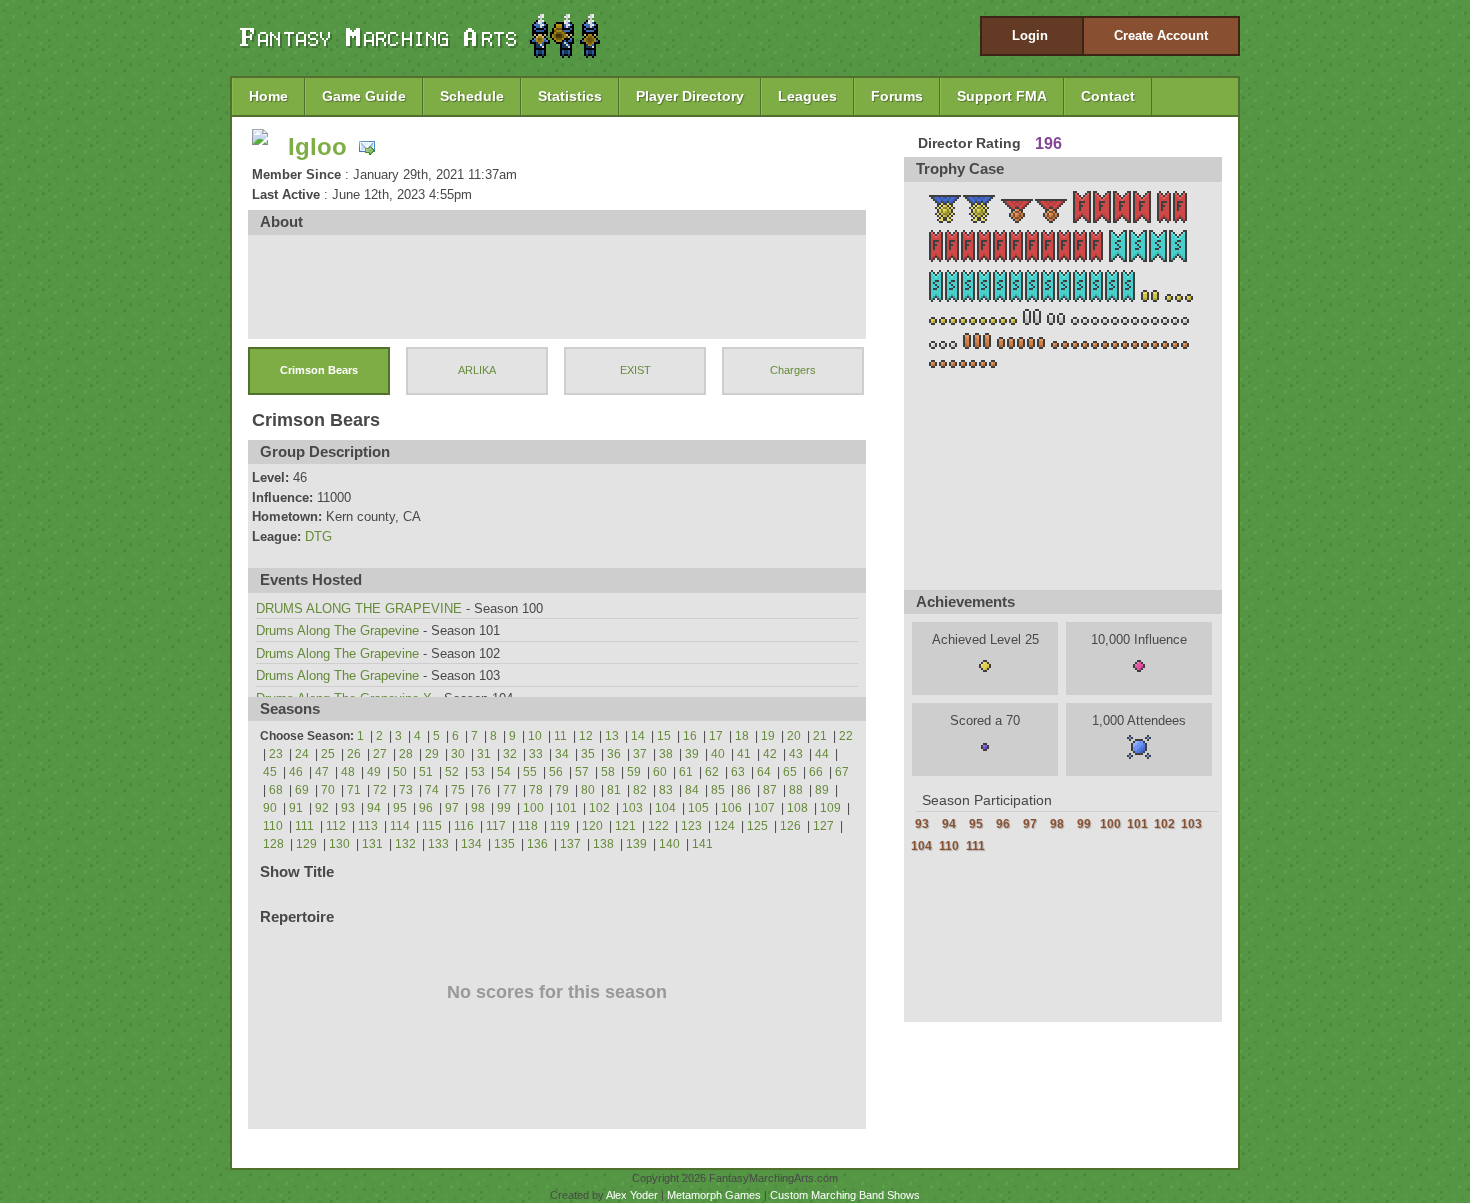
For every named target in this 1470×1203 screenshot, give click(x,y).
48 (348, 772)
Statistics (570, 96)
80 (588, 790)
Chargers (793, 370)
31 (484, 754)
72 (380, 790)
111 (304, 826)
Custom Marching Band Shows (845, 1195)
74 (432, 790)
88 (796, 790)
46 (296, 772)
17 (716, 736)
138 (603, 844)
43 (796, 754)
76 (484, 790)
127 (823, 826)
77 (510, 790)
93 (348, 808)
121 (625, 826)
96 (426, 808)
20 (794, 736)
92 (322, 808)
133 (438, 844)
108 (797, 808)
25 (328, 754)
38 (666, 754)
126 (790, 826)
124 (724, 826)
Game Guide (364, 96)
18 (742, 736)
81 (614, 790)
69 (302, 790)
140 (669, 844)
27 (380, 754)
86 (744, 790)
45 (270, 772)
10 (535, 736)
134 (471, 844)
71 (354, 790)
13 (612, 736)
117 (496, 826)
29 (432, 754)
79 (562, 790)
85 (718, 790)
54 (504, 772)
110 (273, 826)
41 (744, 754)
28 (406, 754)
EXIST (635, 370)
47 (322, 772)
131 (372, 844)
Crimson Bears (319, 370)
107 (764, 808)
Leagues (807, 96)
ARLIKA (477, 370)
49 (374, 772)
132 (405, 844)
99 (504, 808)
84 (692, 790)
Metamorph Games (714, 1195)
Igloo (317, 146)
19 (768, 736)
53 (478, 772)
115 (432, 826)
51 (426, 772)
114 (400, 826)
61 (686, 772)
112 (336, 826)
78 (536, 790)
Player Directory (690, 96)
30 (458, 754)
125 (757, 826)
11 (560, 736)
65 (790, 772)
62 (712, 772)
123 (691, 826)
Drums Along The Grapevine (337, 630)
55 (530, 772)
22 (846, 736)
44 (822, 754)
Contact (1108, 96)
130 (339, 844)
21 (820, 736)
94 (374, 808)
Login (1030, 35)
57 (582, 772)
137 (570, 844)
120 (592, 826)
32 (510, 754)
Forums (897, 96)
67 (842, 772)
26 (354, 754)
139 (636, 844)
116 (464, 826)
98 (478, 808)
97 (452, 808)
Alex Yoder (632, 1195)
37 (640, 754)
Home (268, 96)
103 (632, 808)
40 (718, 754)
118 (528, 826)
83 (666, 790)
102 (599, 808)
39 (692, 754)
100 (533, 808)
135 (504, 844)
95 (400, 808)
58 (608, 772)
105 (698, 808)
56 (556, 772)
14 (638, 736)
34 (562, 754)
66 (816, 772)
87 (770, 790)
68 (276, 790)
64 (764, 772)
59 (634, 772)
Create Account (1161, 35)
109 (830, 808)
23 (276, 754)
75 (458, 790)
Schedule (472, 96)
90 (270, 808)
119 (560, 826)
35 (588, 754)
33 (536, 754)
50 (400, 772)
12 (586, 736)
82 (640, 790)
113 (368, 826)
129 (306, 844)
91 (296, 808)
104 (665, 808)
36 (614, 754)
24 (302, 754)
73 (406, 790)
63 (738, 772)
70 (328, 790)
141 (702, 844)
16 (690, 736)
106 (731, 808)
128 (273, 844)
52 (452, 772)
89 (822, 790)
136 (537, 844)
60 (660, 772)
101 (566, 808)
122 (658, 826)
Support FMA (1002, 96)
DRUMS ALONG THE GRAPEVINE (359, 608)
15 (664, 736)
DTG (318, 536)
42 (770, 754)
